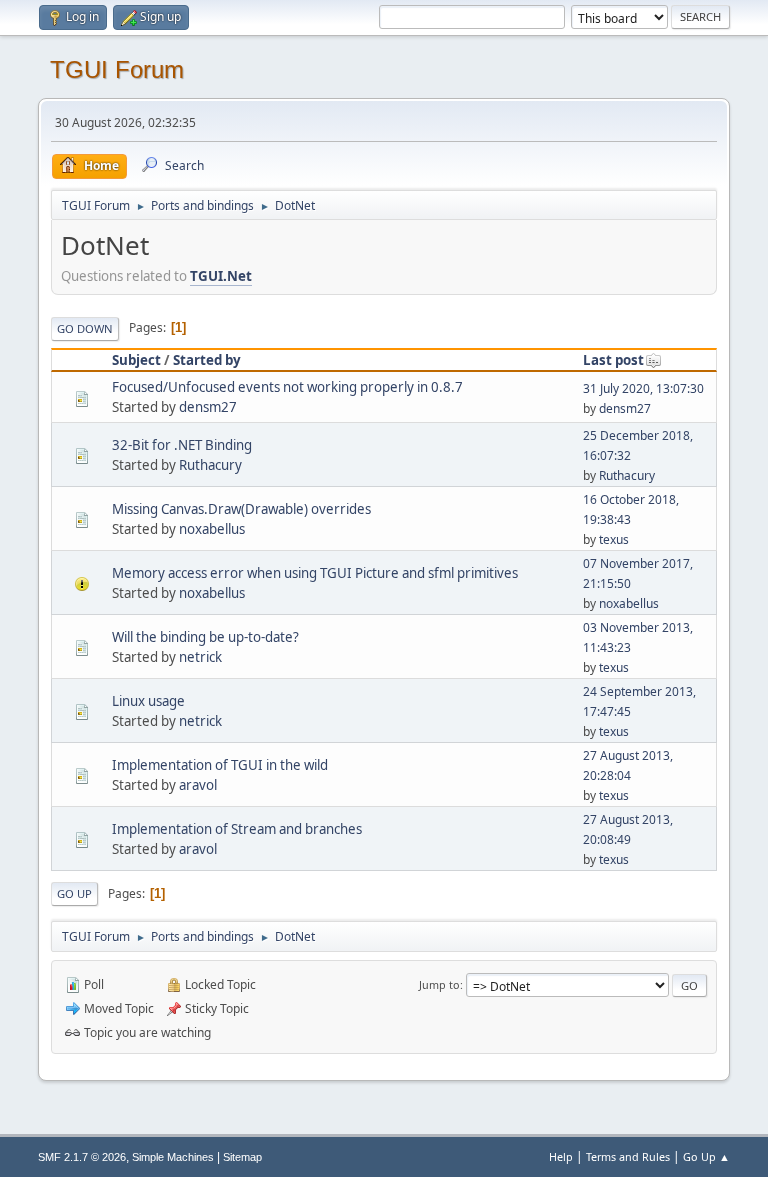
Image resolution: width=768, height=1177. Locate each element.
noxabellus (212, 529)
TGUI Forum (117, 69)
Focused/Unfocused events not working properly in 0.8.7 (287, 387)
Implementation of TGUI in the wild (220, 765)
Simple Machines (173, 1157)
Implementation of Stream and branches (237, 829)
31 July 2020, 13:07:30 (643, 388)
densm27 (208, 407)
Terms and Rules (628, 1156)
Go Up (74, 893)
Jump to (439, 984)
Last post (613, 360)
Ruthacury (210, 465)
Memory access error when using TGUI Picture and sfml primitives (315, 573)
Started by (207, 360)
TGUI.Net (221, 276)
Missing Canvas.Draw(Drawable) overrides (241, 509)
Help (561, 1156)
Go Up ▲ (706, 1156)
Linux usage (148, 701)
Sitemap (242, 1157)
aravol (198, 785)
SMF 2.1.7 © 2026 (82, 1157)
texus (614, 539)
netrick (200, 657)
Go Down (85, 328)
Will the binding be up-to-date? (205, 637)
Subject (136, 360)
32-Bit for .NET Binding (182, 445)
